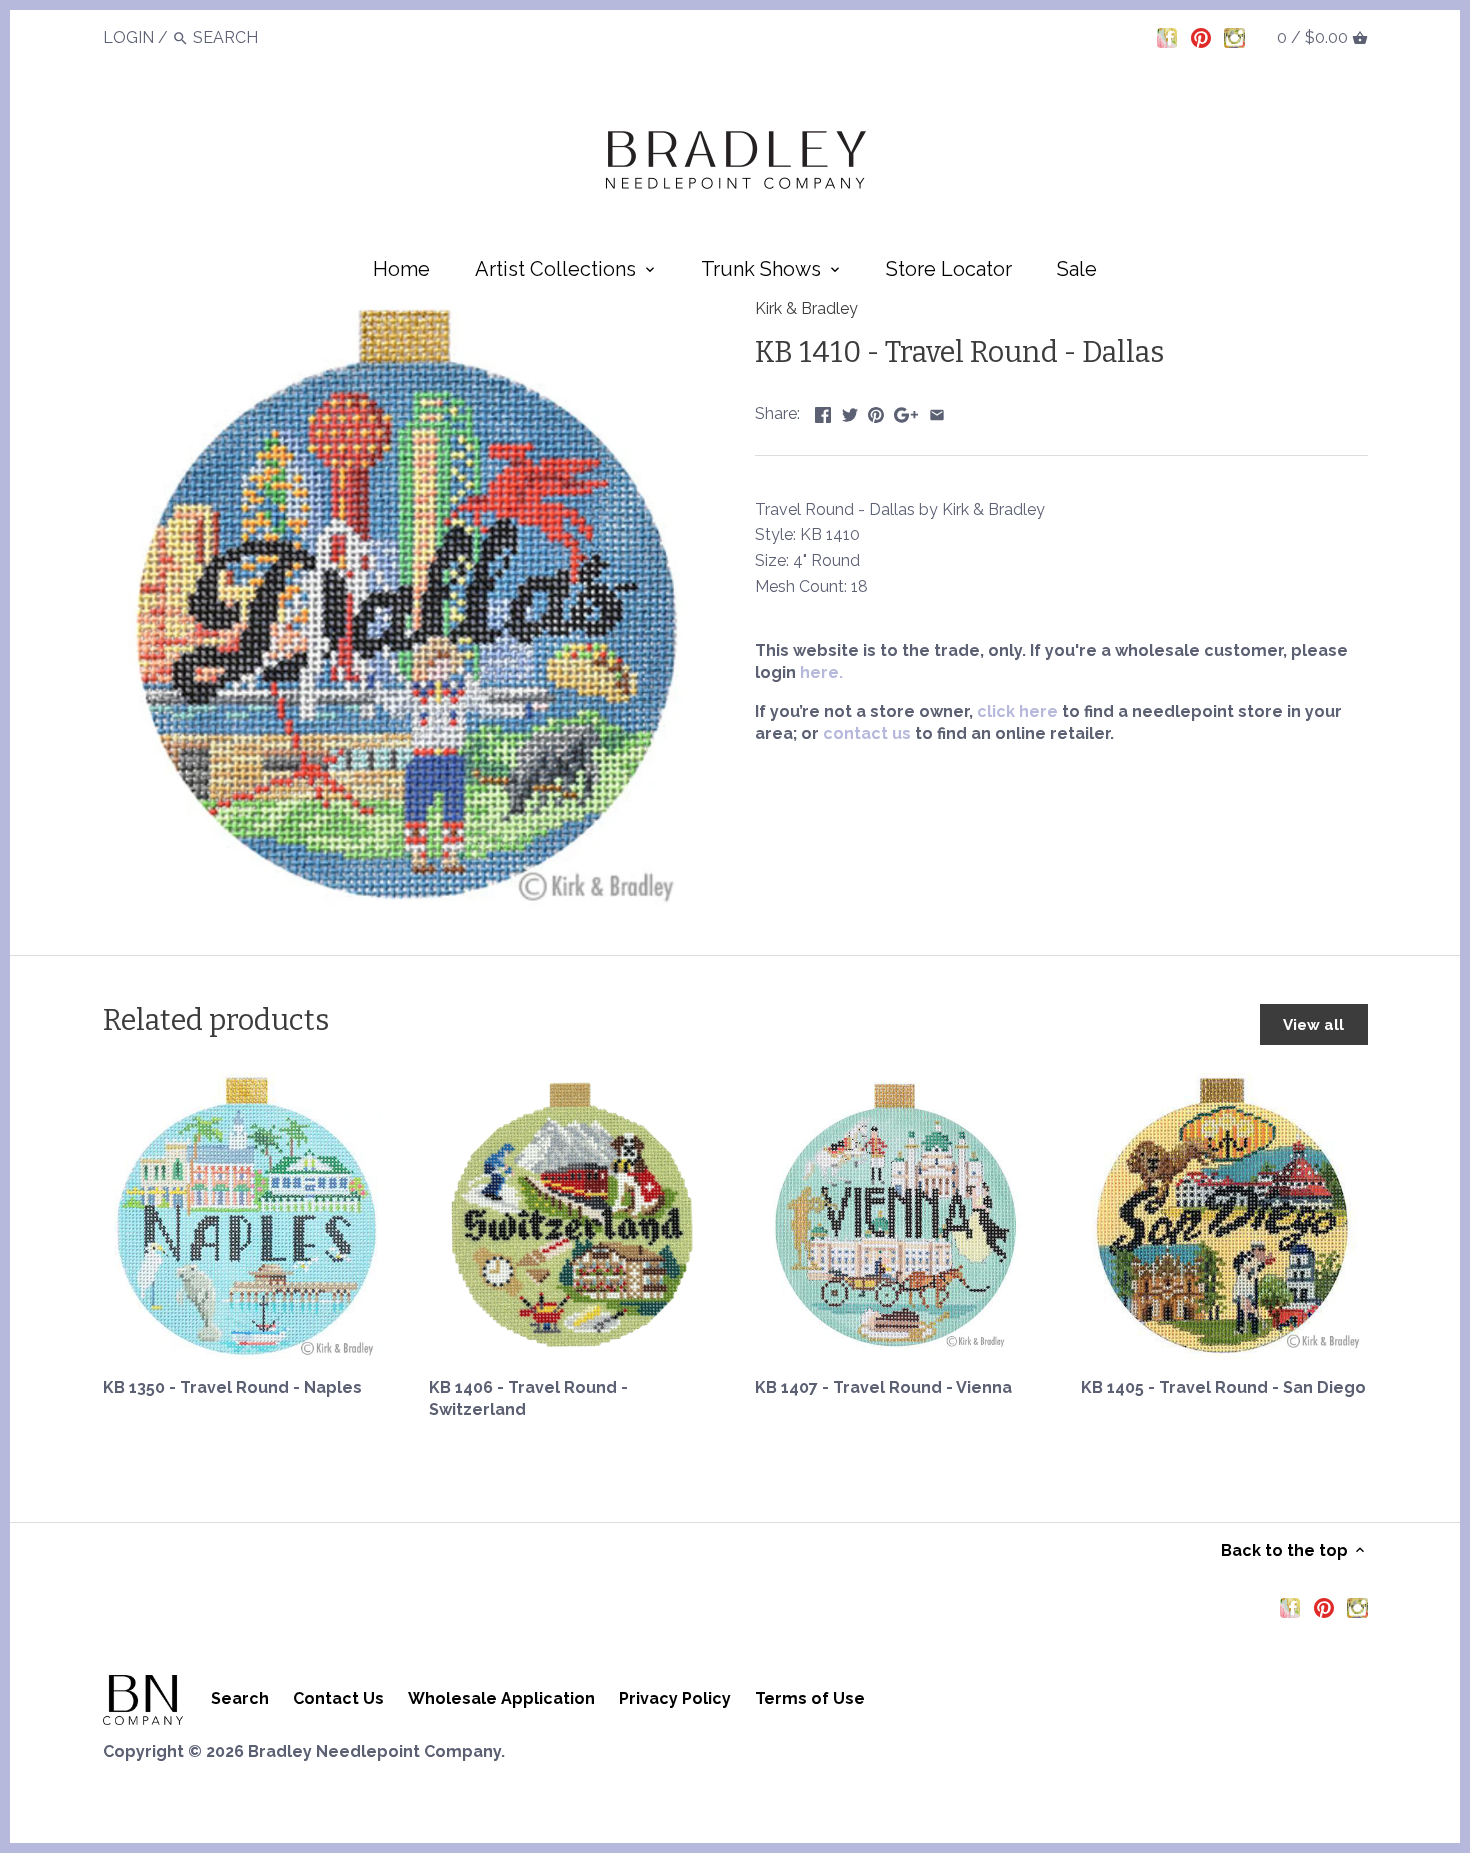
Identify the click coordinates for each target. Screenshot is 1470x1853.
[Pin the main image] (876, 411)
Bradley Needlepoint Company (374, 1751)
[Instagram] (1234, 37)
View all (1313, 1025)
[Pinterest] (1201, 37)
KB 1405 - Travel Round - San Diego (1223, 1387)
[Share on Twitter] (850, 411)
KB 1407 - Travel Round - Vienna (883, 1387)
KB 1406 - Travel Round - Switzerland (528, 1398)
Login (128, 37)
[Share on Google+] (906, 411)
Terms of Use (810, 1698)
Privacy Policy (675, 1698)
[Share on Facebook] (823, 411)
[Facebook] (1167, 37)
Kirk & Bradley (806, 308)
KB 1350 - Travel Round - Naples (232, 1387)
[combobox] (248, 37)
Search (240, 1698)
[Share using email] (937, 411)
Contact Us (338, 1698)
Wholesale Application (501, 1698)
